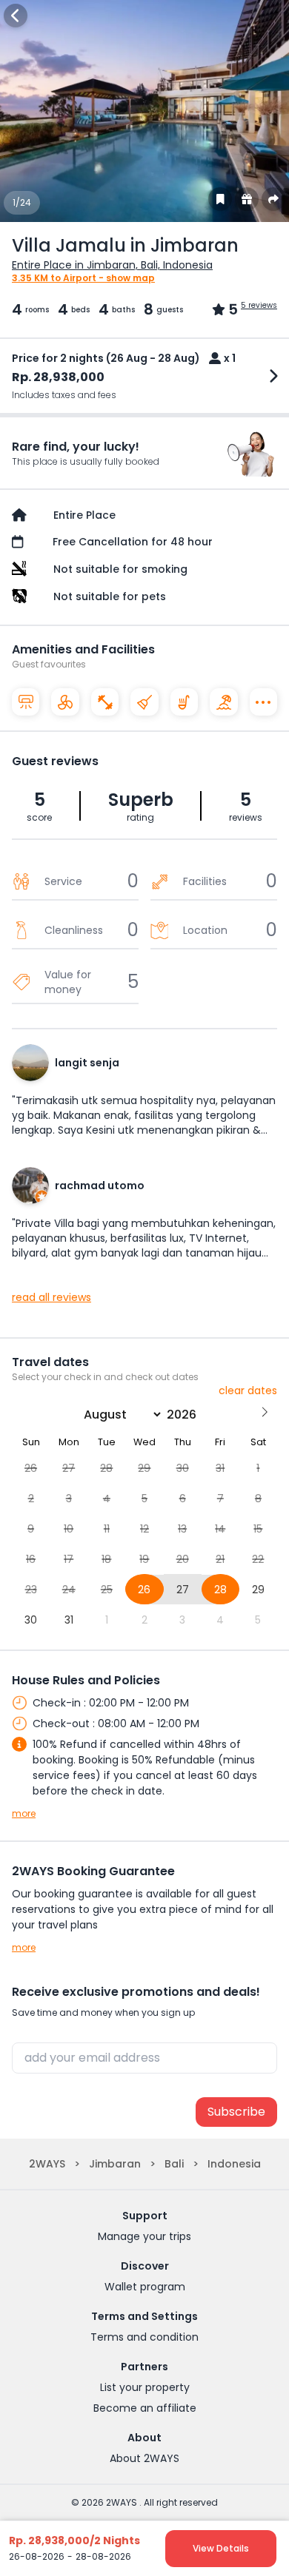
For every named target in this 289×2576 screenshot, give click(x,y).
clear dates (248, 1390)
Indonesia (234, 2164)
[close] (16, 16)
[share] (273, 199)
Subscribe (236, 2112)
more (24, 1814)
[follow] (220, 199)
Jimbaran (115, 2164)
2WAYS (47, 2164)
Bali (174, 2164)
